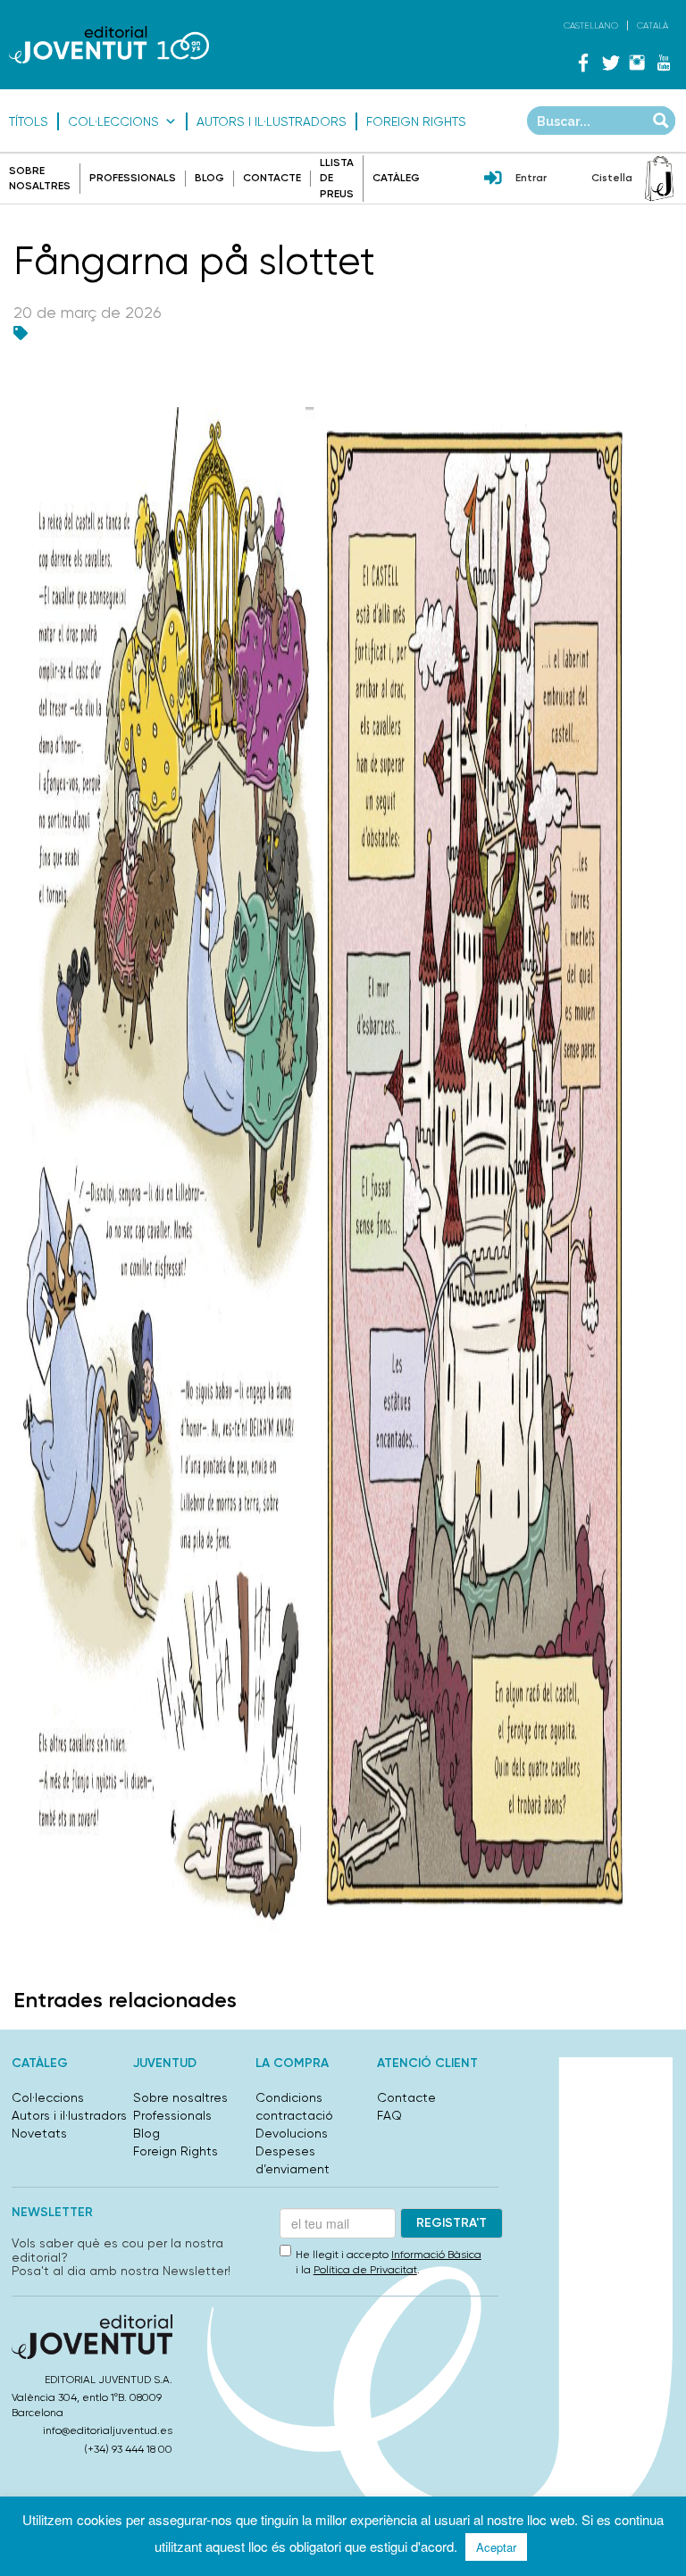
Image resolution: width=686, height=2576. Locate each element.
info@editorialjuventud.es (108, 2430)
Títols (29, 121)
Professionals (133, 178)
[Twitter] (610, 63)
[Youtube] (664, 63)
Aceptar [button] (496, 2547)
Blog (209, 178)
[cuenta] (493, 179)
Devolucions (292, 2133)
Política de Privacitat (365, 2270)
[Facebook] (583, 63)
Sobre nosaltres (180, 2097)
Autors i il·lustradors (272, 121)
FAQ (389, 2115)
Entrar (531, 178)
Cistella (612, 178)
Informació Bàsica (436, 2255)
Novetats (39, 2133)
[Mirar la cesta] (659, 179)
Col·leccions (113, 121)
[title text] (109, 45)
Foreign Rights (416, 121)
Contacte (272, 178)
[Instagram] (637, 63)
